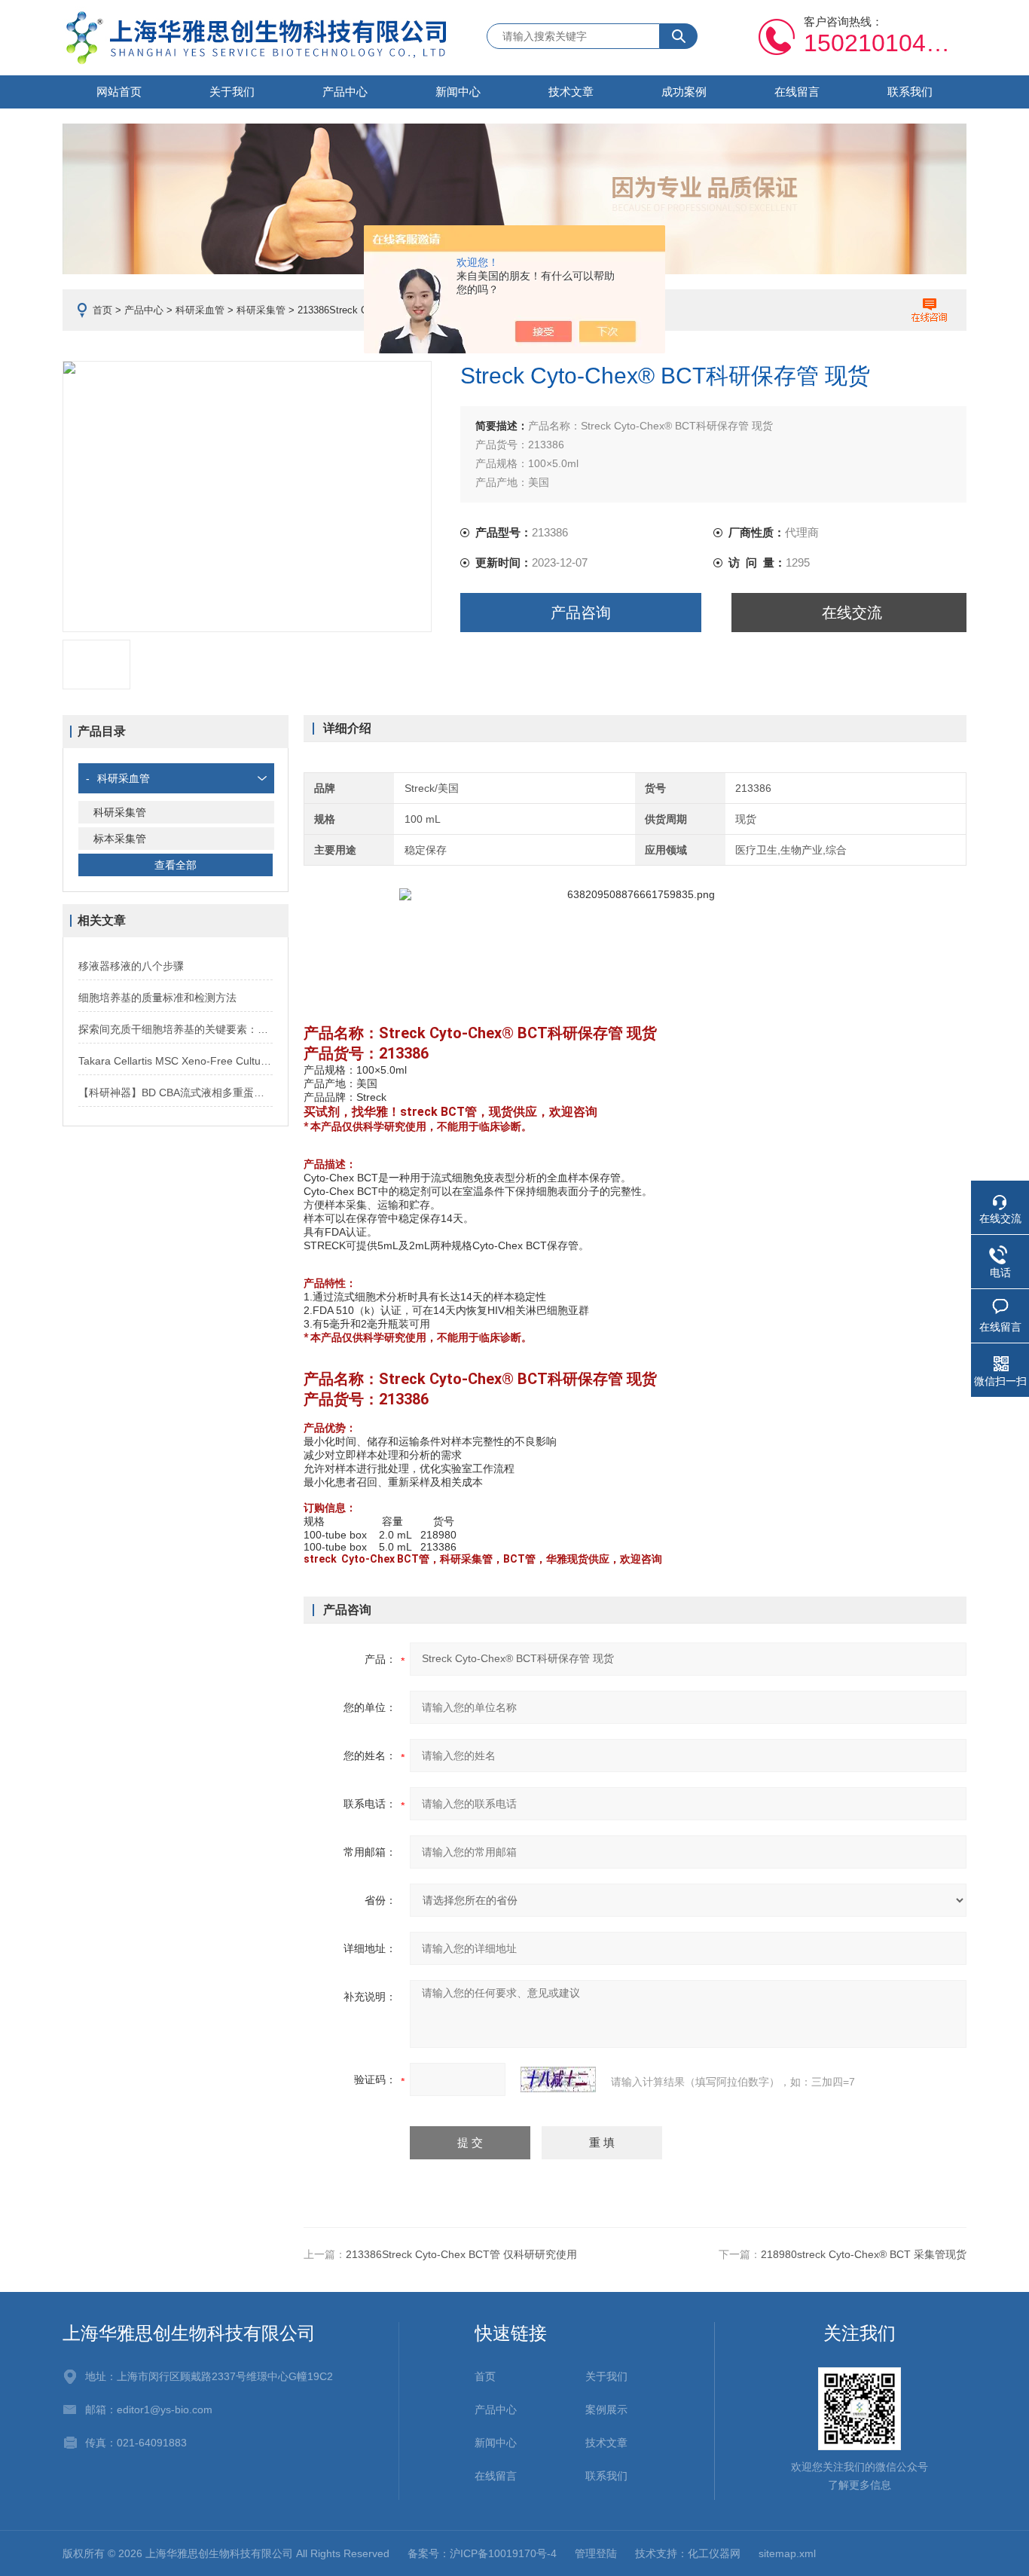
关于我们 (232, 92)
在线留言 (797, 92)
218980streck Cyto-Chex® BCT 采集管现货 (864, 2254)
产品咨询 (581, 613)
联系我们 (910, 92)
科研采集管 (261, 310)
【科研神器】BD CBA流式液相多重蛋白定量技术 (176, 1092)
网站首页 (119, 92)
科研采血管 (200, 310)
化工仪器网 (714, 2553)
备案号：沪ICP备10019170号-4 (482, 2553)
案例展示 (606, 2409)
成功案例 (684, 92)
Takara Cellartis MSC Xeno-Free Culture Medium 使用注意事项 (176, 1061)
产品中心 (345, 92)
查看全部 (176, 865)
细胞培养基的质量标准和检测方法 (157, 998)
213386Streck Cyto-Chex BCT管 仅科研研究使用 (461, 2254)
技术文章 (571, 92)
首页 (102, 310)
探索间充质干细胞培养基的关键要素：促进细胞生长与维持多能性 (176, 1029)
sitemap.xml (787, 2553)
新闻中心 (458, 92)
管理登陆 (596, 2553)
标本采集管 (120, 839)
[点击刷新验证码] (558, 2079)
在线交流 (852, 613)
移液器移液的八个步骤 (131, 966)
